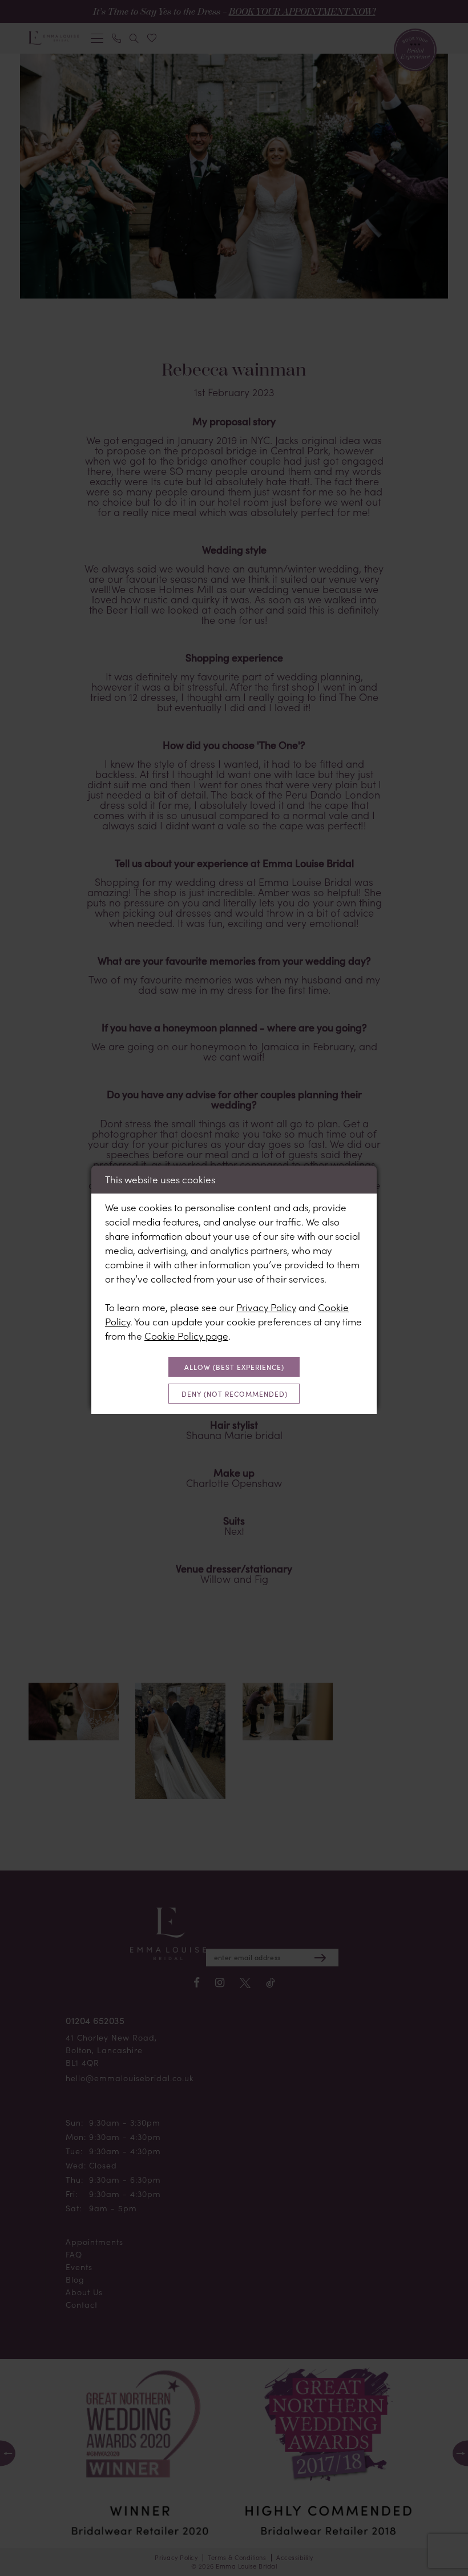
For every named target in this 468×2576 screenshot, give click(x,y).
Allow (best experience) (234, 1367)
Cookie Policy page (186, 1336)
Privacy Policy (266, 1307)
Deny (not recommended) (235, 1394)
